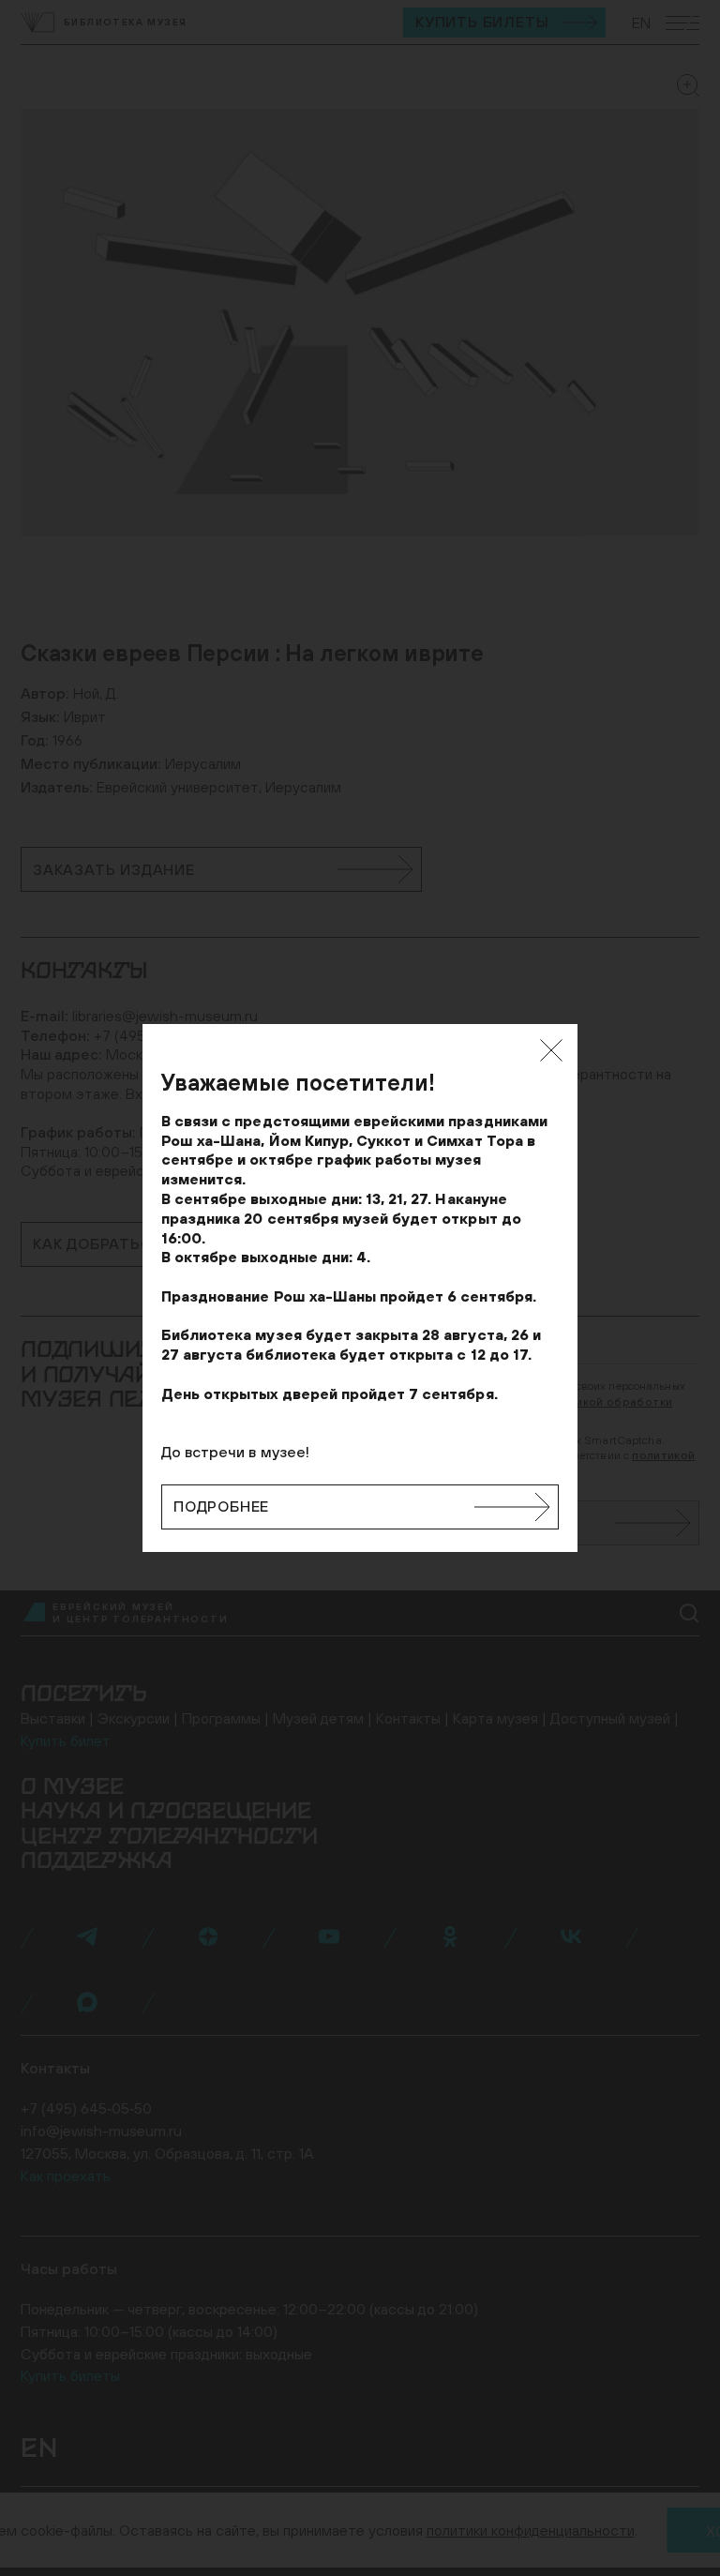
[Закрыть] (551, 1050)
